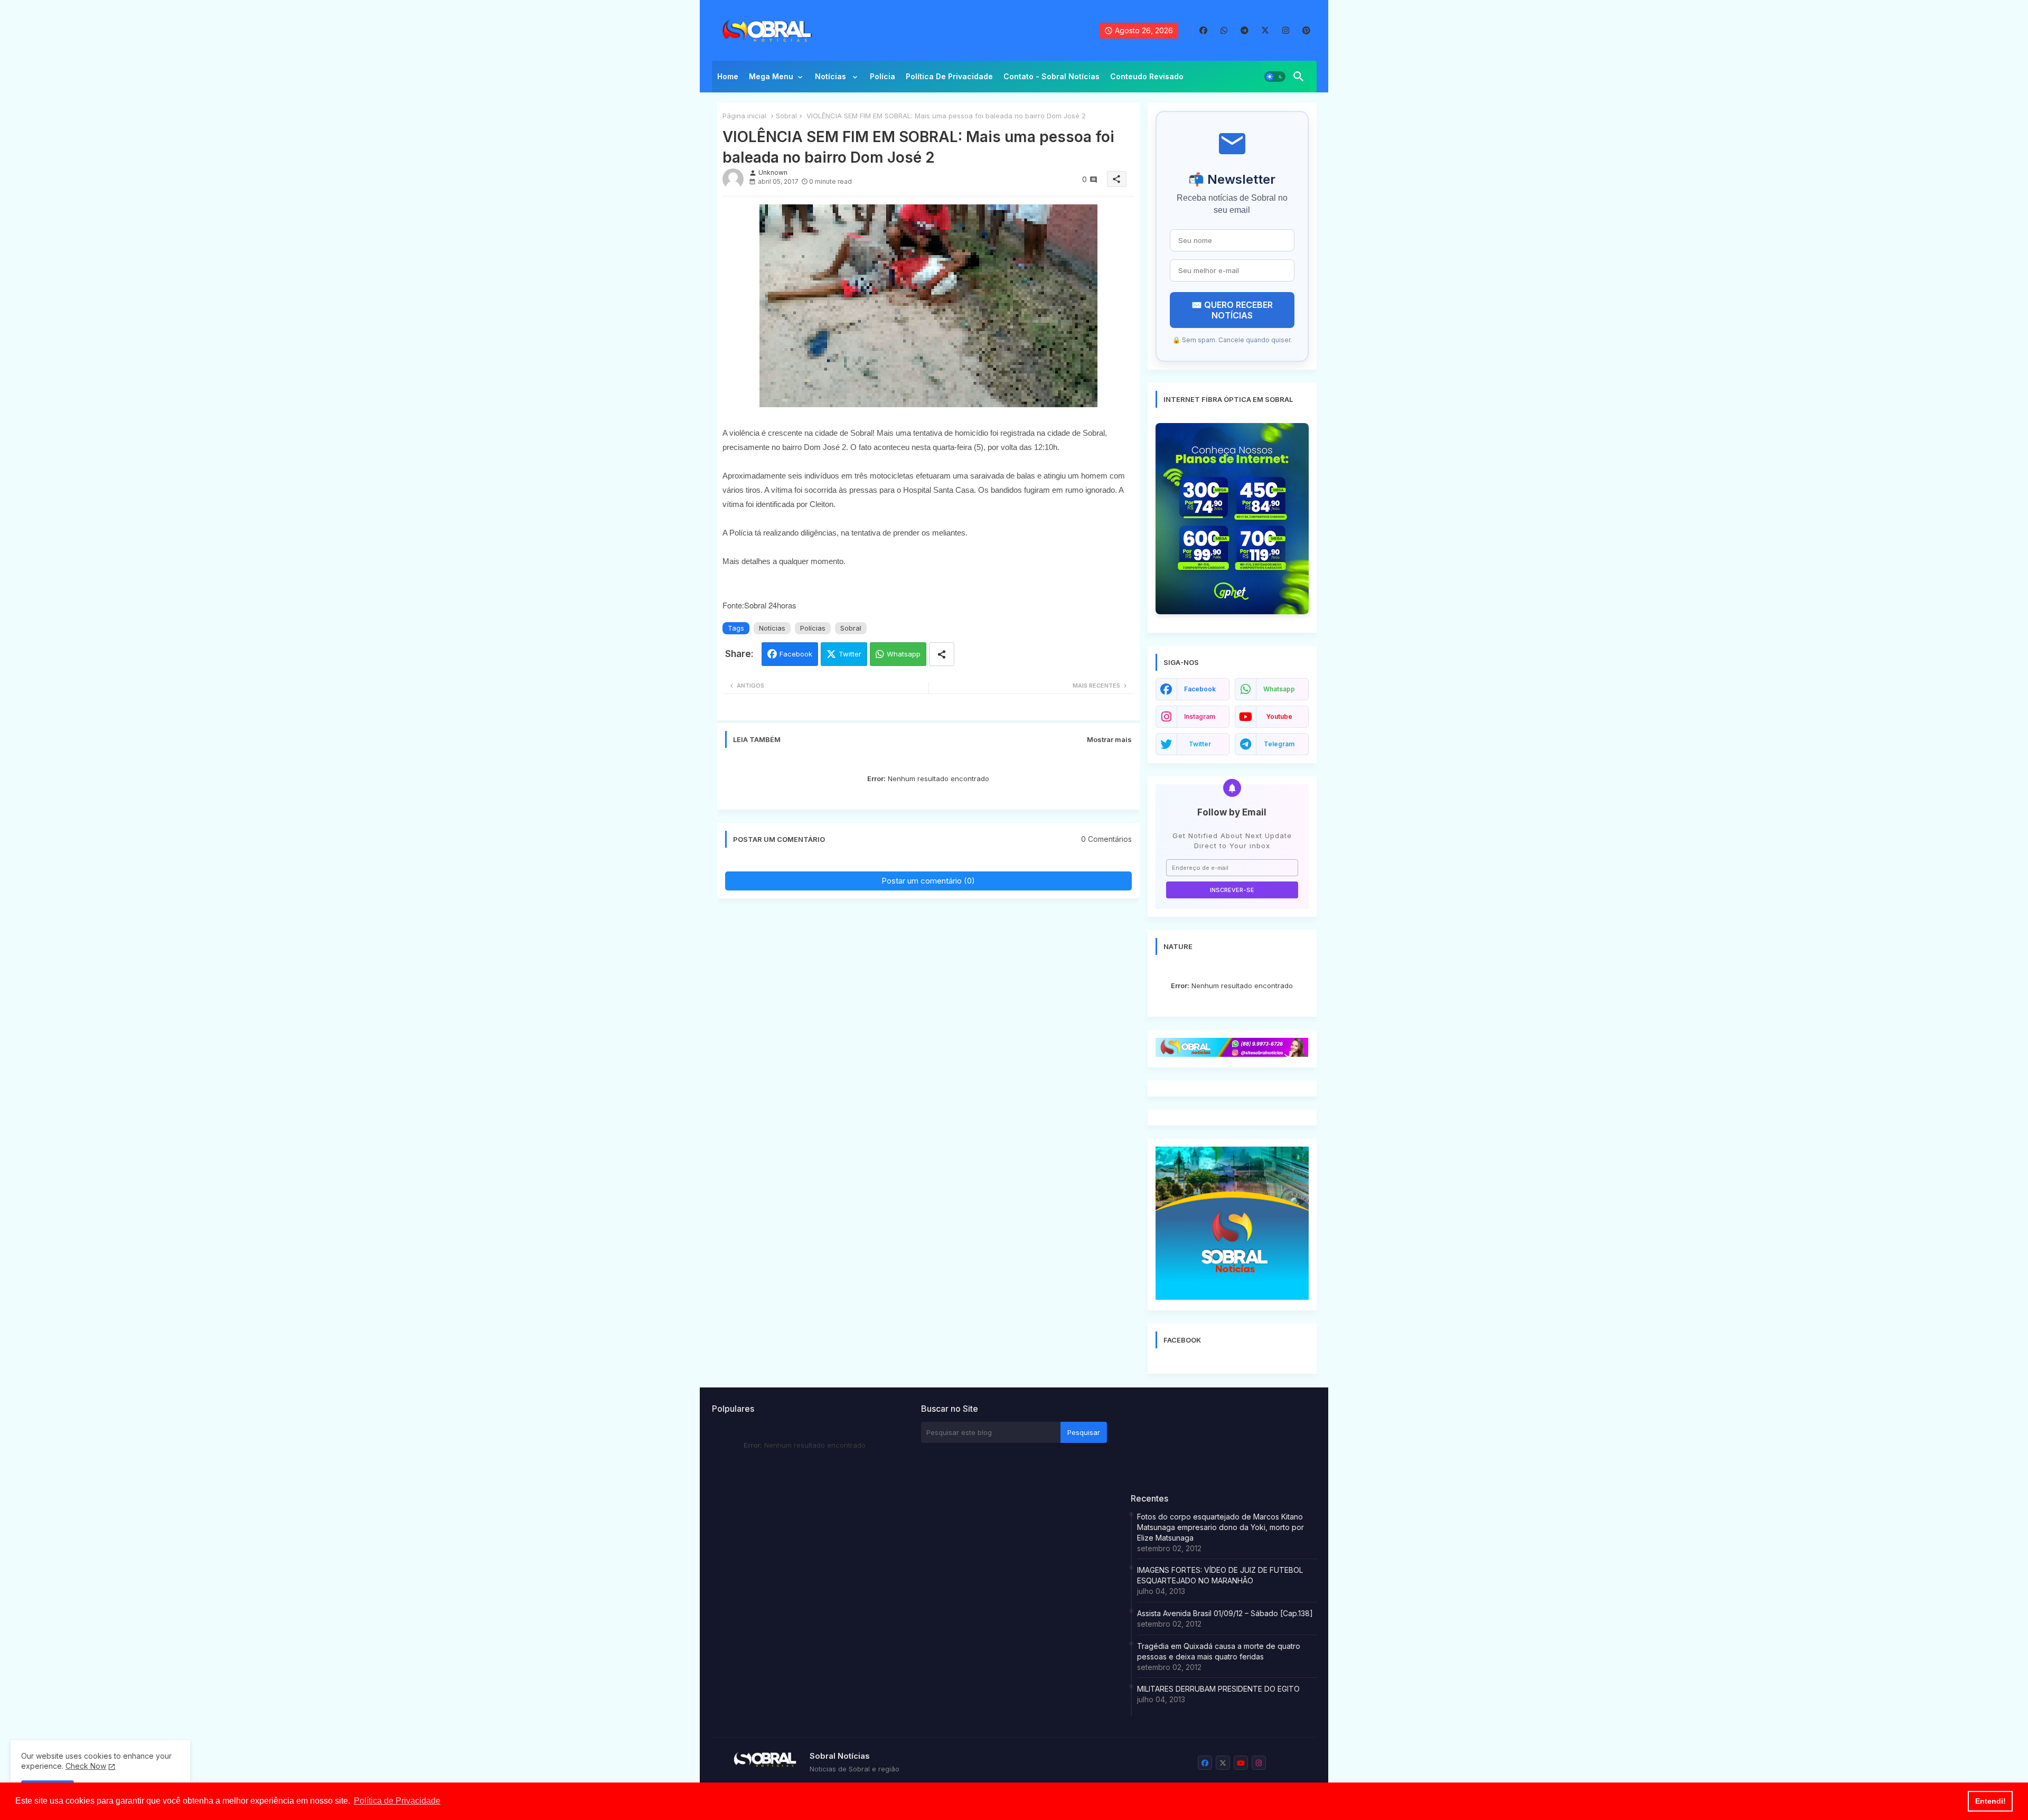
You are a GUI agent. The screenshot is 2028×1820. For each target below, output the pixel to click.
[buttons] (1203, 30)
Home (728, 76)
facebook (1200, 689)
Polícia (882, 76)
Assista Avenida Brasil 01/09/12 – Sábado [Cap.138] (1225, 1613)
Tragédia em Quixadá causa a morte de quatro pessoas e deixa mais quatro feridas (1219, 1651)
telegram (1279, 744)
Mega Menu (771, 76)
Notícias (832, 76)
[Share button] (942, 654)
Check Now (86, 1766)
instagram (1200, 716)
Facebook (796, 654)
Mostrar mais (1109, 739)
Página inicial (744, 116)
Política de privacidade (949, 76)
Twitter (850, 654)
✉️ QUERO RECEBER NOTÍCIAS (1232, 310)
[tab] (728, 79)
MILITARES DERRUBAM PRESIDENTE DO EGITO (1218, 1689)
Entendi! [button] (1991, 1801)
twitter (1200, 744)
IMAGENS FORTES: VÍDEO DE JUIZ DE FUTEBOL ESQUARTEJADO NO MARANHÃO (1220, 1575)
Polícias (813, 628)
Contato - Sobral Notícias (1051, 76)
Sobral (786, 116)
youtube (1279, 716)
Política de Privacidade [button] (397, 1801)
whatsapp (1279, 689)
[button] (1275, 77)
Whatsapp (904, 654)
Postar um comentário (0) (928, 881)
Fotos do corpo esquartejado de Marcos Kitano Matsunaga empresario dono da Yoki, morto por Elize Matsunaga (1220, 1527)
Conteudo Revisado (1147, 76)
